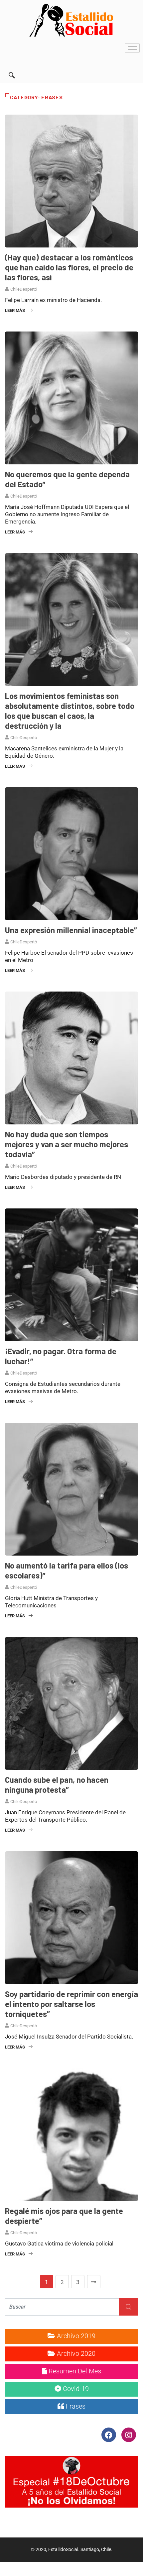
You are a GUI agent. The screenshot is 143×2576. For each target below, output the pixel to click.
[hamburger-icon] (132, 48)
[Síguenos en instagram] (129, 2434)
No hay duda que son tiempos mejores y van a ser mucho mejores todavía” (67, 1144)
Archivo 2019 (75, 2336)
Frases (75, 2406)
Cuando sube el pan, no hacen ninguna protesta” (57, 1785)
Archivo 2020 (75, 2353)
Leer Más (15, 310)
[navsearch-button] (12, 66)
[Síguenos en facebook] (109, 2434)
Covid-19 (75, 2389)
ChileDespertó (24, 289)
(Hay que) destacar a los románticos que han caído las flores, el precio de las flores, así (69, 267)
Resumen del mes (74, 2371)
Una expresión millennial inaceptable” (71, 930)
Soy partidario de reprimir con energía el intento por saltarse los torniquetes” (71, 2004)
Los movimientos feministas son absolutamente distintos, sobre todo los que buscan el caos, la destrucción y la (70, 711)
